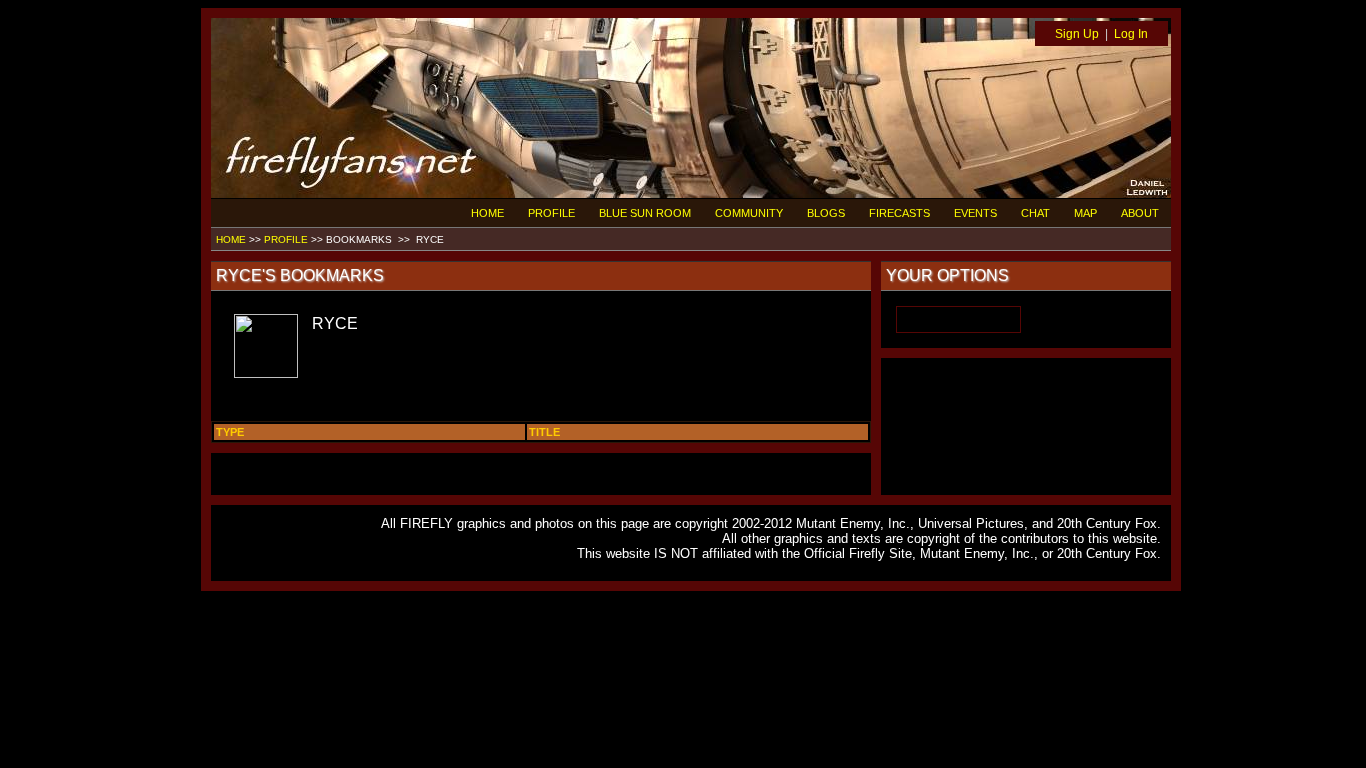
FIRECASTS (899, 213)
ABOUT (1140, 213)
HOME (487, 213)
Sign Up (1077, 34)
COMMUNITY (749, 213)
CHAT (1035, 213)
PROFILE (551, 213)
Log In (1131, 34)
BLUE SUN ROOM (645, 213)
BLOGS (826, 213)
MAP (1085, 213)
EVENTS (975, 213)
